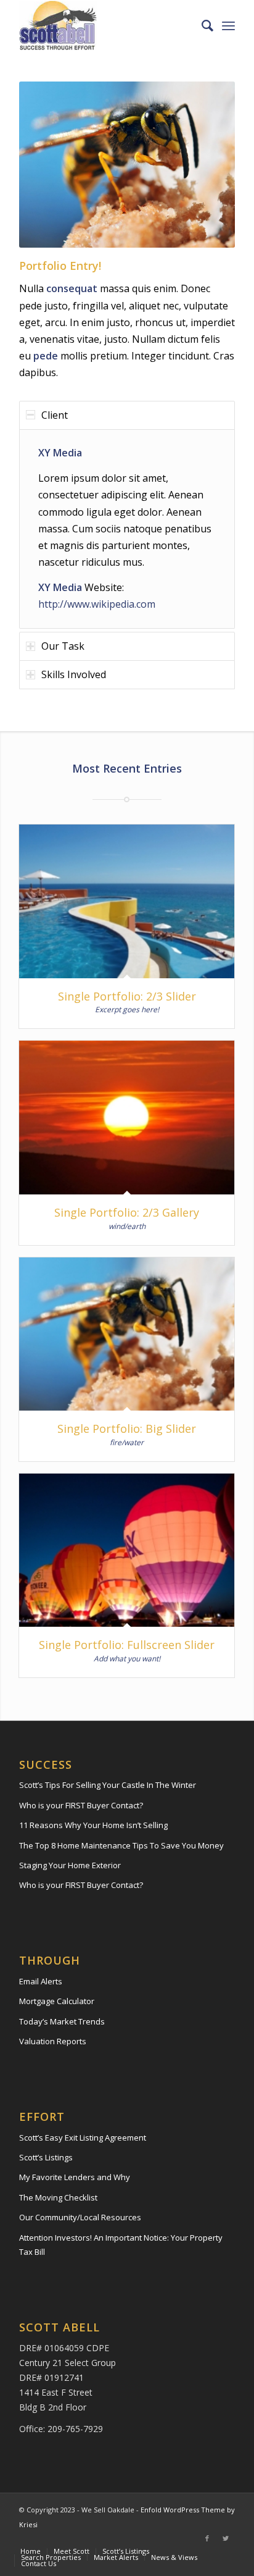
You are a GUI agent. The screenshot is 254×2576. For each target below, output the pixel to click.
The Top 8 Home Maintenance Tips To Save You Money (121, 1845)
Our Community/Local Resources (80, 2217)
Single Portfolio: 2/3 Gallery (127, 1212)
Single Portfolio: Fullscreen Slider (127, 1645)
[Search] (201, 25)
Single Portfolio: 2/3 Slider (127, 996)
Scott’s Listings (46, 2157)
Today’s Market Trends (62, 2021)
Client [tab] (55, 415)
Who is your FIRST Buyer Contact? (81, 1805)
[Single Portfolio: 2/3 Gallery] (127, 1117)
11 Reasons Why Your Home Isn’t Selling (93, 1825)
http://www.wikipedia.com (97, 604)
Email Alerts (41, 1981)
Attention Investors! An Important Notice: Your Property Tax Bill (121, 2245)
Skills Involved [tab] (74, 674)
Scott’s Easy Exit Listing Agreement (83, 2138)
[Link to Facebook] (207, 2538)
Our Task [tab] (63, 646)
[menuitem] (201, 25)
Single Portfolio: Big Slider (127, 1429)
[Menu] (228, 25)
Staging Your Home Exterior (70, 1865)
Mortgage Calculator (57, 2001)
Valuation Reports (53, 2041)
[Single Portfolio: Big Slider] (127, 1334)
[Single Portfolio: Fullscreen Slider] (127, 1550)
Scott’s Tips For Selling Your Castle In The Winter (108, 1785)
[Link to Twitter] (226, 2538)
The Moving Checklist (58, 2197)
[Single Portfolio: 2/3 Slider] (127, 901)
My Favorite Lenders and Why (75, 2177)
